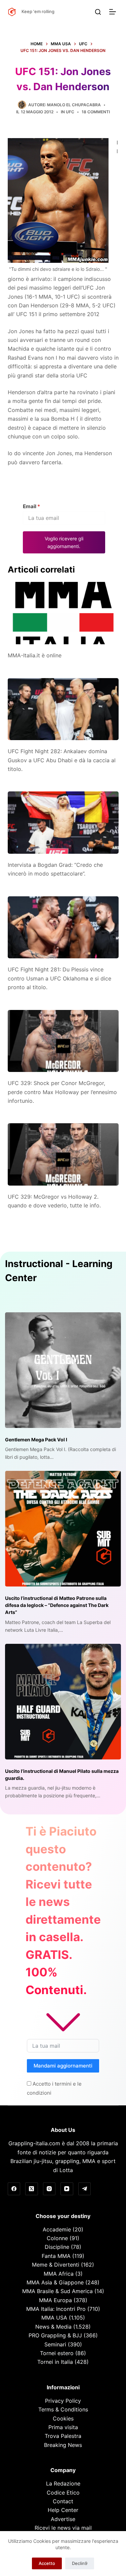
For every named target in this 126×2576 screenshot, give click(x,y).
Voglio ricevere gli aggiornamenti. (64, 542)
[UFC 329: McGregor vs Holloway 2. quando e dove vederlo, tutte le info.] (63, 1154)
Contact (63, 2501)
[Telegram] (85, 2189)
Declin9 (80, 2563)
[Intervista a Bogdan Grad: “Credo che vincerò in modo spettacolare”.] (63, 823)
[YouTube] (67, 2189)
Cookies (63, 2418)
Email (31, 506)
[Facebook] (14, 2189)
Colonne (57, 2238)
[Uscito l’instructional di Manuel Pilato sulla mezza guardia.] (63, 1702)
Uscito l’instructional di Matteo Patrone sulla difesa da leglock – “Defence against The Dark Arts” (57, 1605)
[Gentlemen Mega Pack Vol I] (63, 1370)
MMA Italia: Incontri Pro (56, 2309)
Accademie (57, 2229)
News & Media (53, 2327)
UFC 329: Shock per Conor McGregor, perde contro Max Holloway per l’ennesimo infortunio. (62, 1092)
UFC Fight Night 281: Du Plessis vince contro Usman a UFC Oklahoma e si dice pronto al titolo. (59, 978)
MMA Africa (59, 2274)
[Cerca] (98, 12)
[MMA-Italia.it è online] (63, 613)
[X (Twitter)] (32, 2189)
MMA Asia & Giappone (55, 2282)
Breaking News (63, 2445)
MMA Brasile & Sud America (57, 2291)
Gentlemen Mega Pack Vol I (36, 1440)
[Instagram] (49, 2189)
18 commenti (96, 112)
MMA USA (54, 2318)
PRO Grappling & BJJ (55, 2335)
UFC (70, 112)
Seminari (55, 2344)
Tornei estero (57, 2353)
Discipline (57, 2247)
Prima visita (63, 2427)
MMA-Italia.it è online (35, 655)
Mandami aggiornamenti (63, 2066)
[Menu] (114, 12)
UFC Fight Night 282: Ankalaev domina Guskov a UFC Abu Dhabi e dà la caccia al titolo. (62, 760)
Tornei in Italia (55, 2362)
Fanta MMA (56, 2256)
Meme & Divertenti (56, 2265)
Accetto (47, 2563)
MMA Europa (55, 2300)
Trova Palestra (63, 2436)
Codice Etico (63, 2493)
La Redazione (63, 2483)
